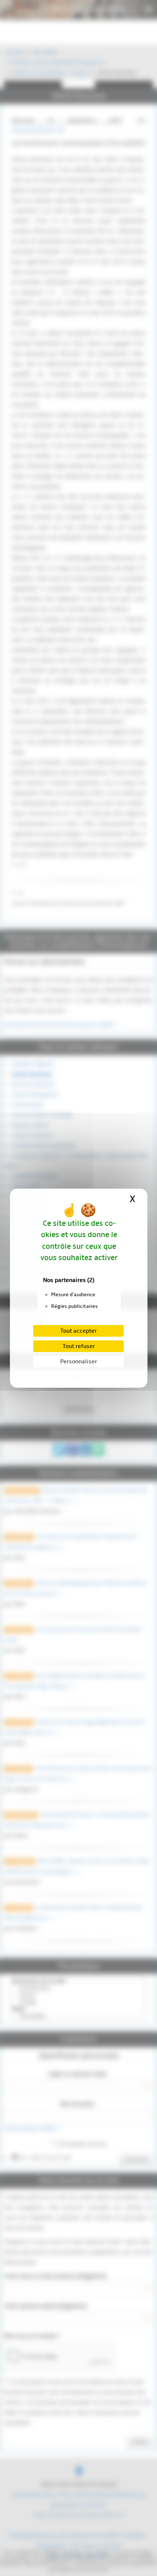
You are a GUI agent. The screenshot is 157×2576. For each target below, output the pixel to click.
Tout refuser (79, 1346)
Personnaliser (79, 1362)
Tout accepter (78, 1331)
